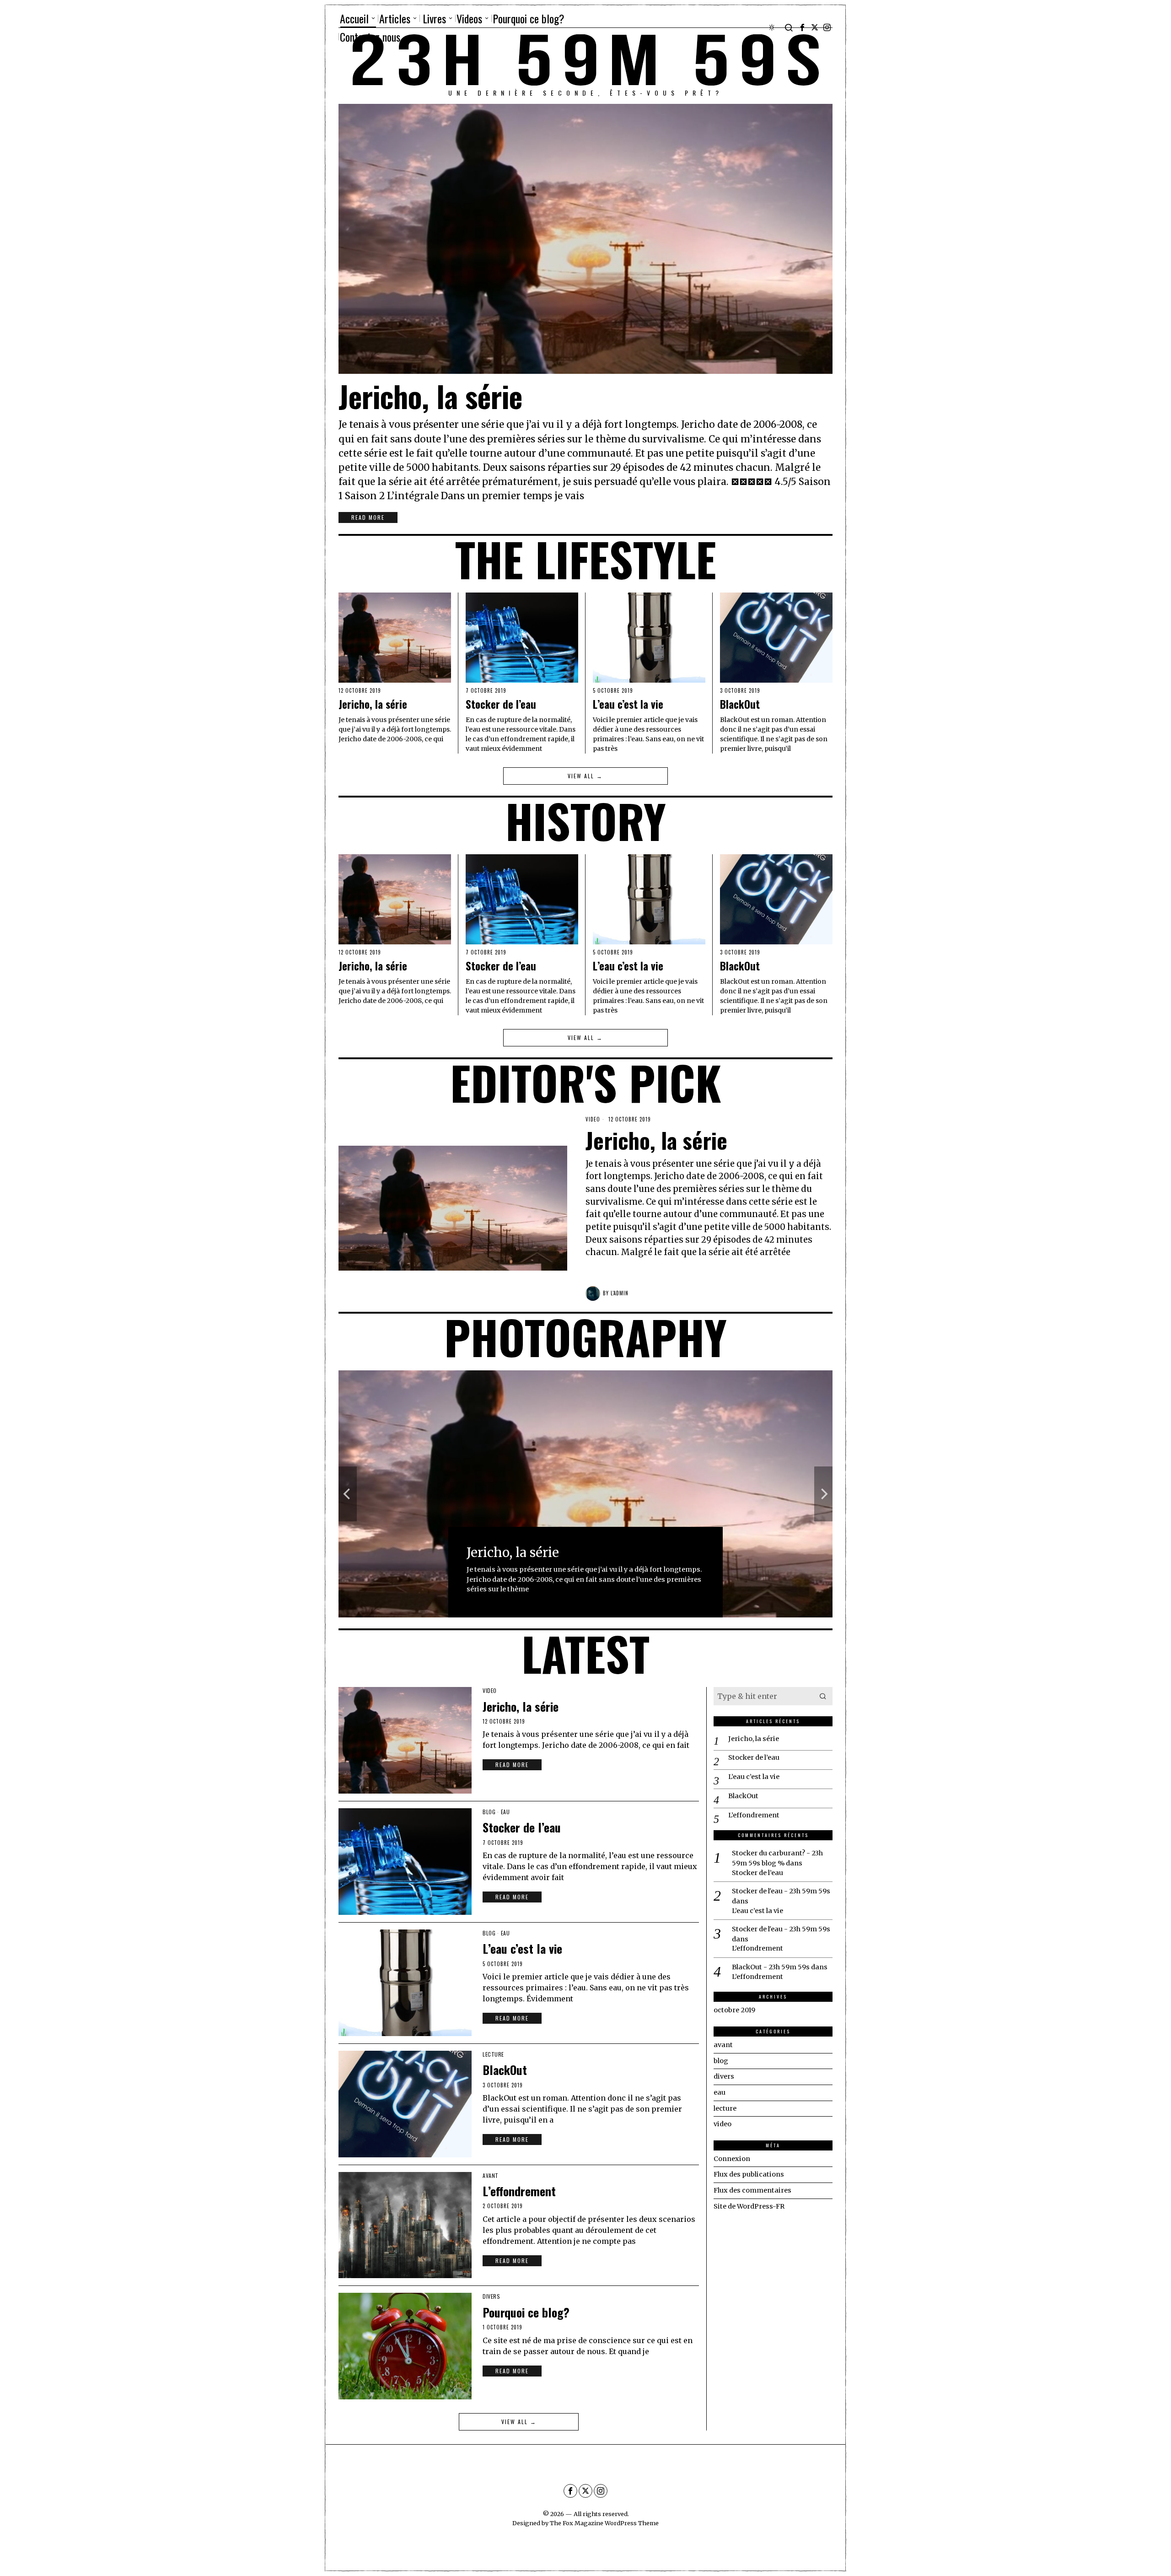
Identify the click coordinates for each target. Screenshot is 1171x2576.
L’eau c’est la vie (628, 705)
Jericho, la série (430, 396)
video (593, 1119)
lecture (493, 2054)
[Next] (823, 1494)
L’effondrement (519, 2191)
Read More (368, 517)
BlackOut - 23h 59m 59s (771, 1967)
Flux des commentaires (752, 2190)
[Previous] (348, 1494)
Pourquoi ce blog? (526, 2312)
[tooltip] (802, 27)
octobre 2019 (734, 2010)
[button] (823, 1696)
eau (505, 1812)
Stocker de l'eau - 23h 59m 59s (781, 1891)
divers (491, 2296)
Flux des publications (749, 2174)
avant (491, 2176)
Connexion (732, 2159)
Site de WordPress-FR (749, 2206)
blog (489, 1812)
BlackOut (740, 705)
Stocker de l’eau (501, 705)
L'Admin (620, 1293)
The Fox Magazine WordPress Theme (604, 2523)
